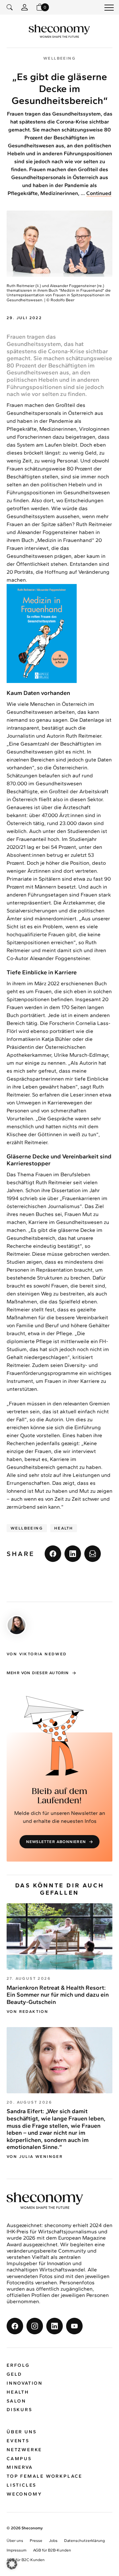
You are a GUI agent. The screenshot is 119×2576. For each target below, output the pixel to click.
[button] (12, 2564)
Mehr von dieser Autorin (38, 1673)
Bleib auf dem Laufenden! (59, 1796)
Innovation (25, 2383)
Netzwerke (24, 2450)
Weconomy (24, 2494)
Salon (16, 2401)
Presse (36, 2541)
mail (93, 1554)
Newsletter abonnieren (56, 1842)
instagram (35, 2326)
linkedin (73, 1554)
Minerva (20, 2468)
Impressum (17, 2551)
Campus (19, 2459)
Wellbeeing (27, 1528)
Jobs (53, 2541)
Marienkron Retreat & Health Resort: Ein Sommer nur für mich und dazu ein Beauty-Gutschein (58, 1995)
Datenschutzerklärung (84, 2541)
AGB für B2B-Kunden (52, 2551)
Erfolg (18, 2366)
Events (18, 2441)
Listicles (21, 2485)
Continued (99, 193)
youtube (74, 2326)
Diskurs (20, 2410)
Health (64, 1528)
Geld (14, 2375)
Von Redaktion (27, 2012)
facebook (53, 1554)
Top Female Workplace (44, 2477)
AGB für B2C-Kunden (26, 2560)
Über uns (21, 2432)
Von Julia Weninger (35, 2157)
